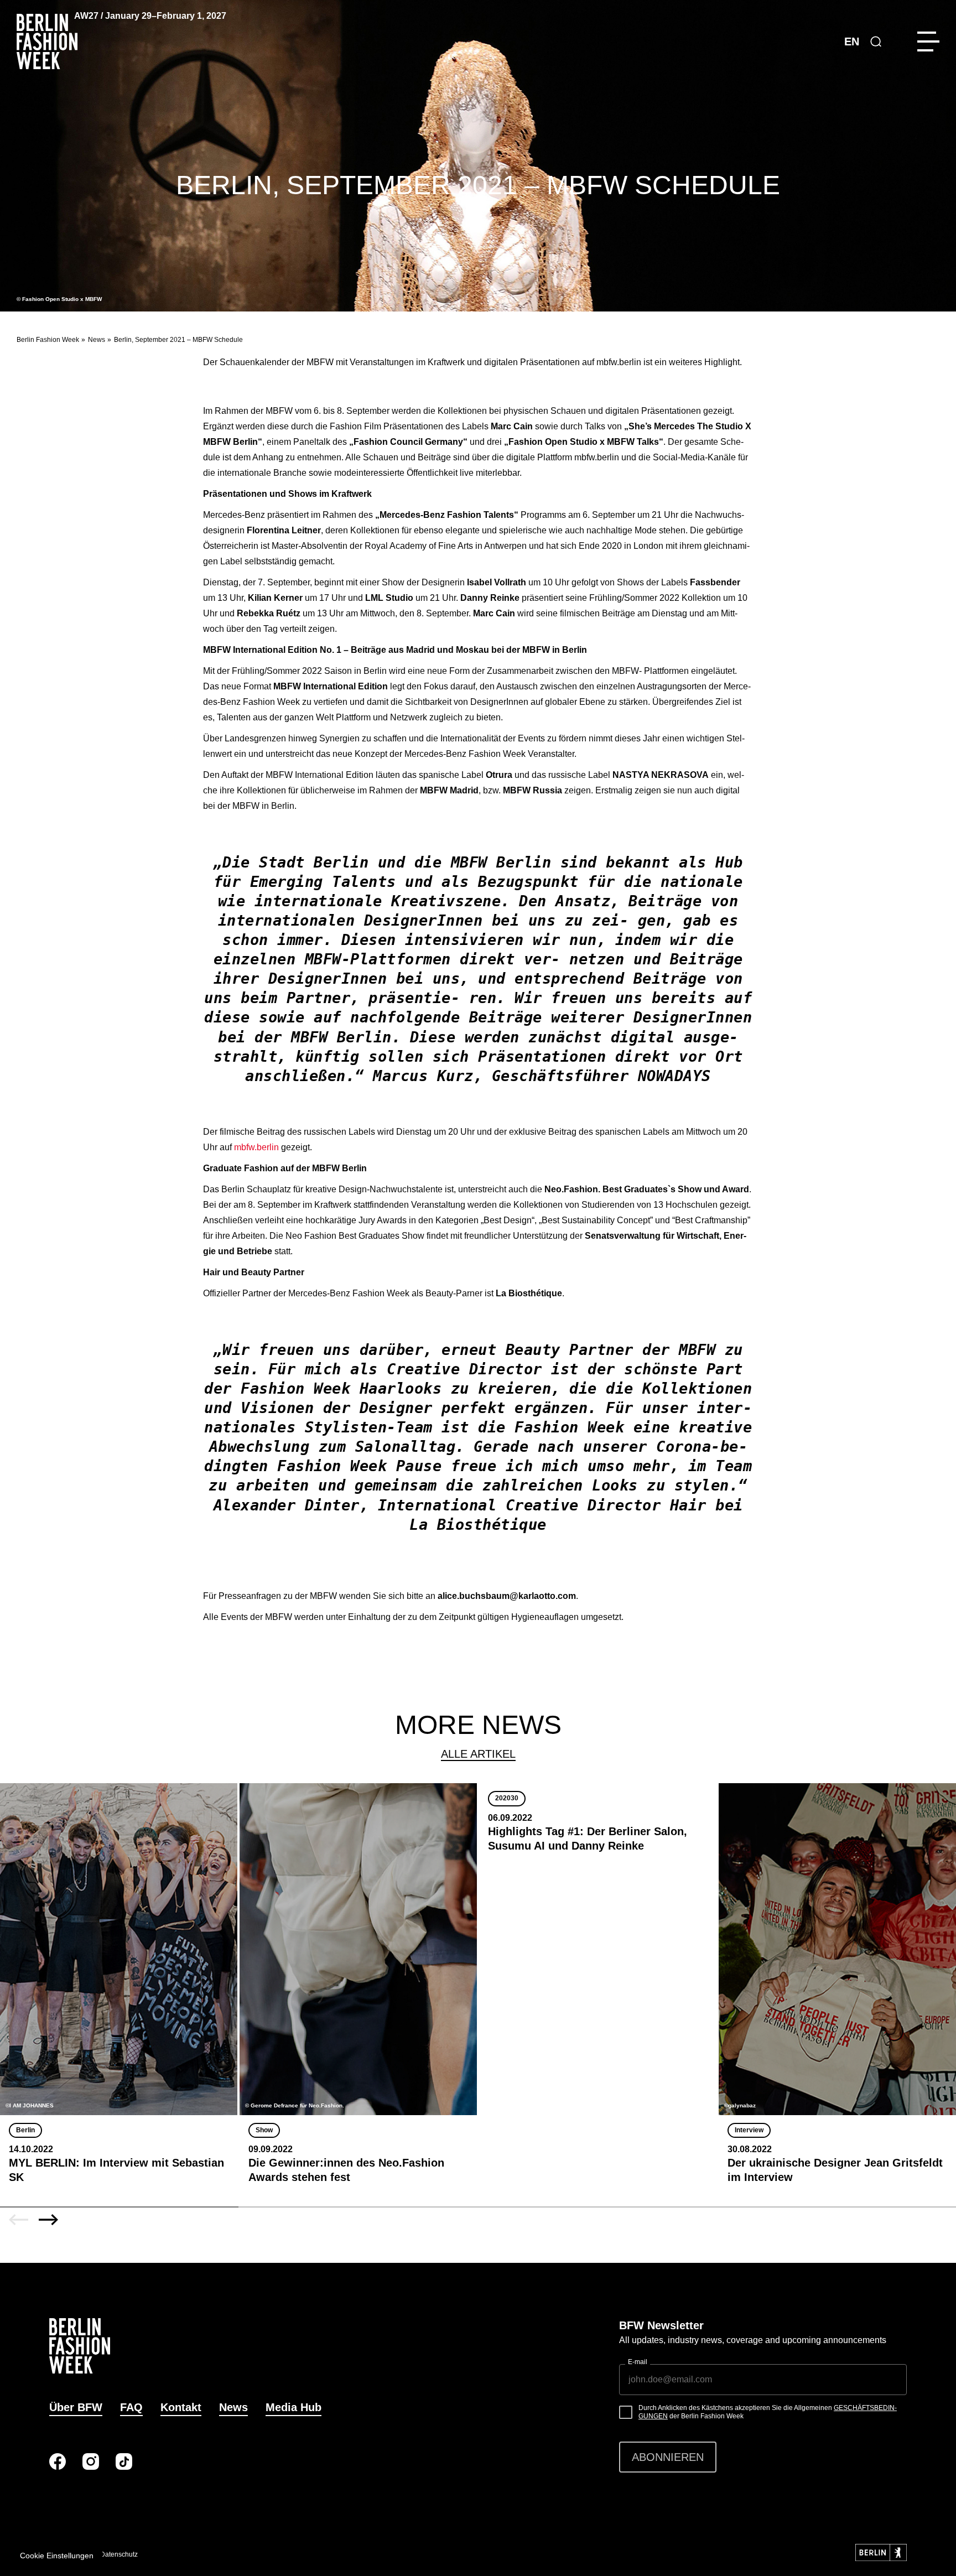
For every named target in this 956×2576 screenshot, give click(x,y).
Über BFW (76, 2407)
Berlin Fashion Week (48, 340)
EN (852, 41)
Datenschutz (119, 2554)
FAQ (131, 2407)
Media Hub (293, 2407)
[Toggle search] (876, 41)
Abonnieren (668, 2457)
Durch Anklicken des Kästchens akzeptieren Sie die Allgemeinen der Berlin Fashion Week (768, 2412)
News (97, 340)
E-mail (638, 2362)
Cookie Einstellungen (57, 2556)
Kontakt (181, 2407)
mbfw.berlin (256, 1147)
